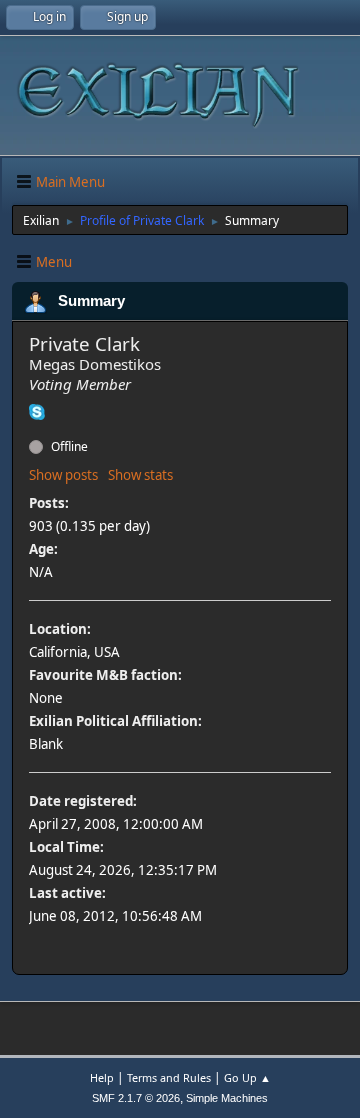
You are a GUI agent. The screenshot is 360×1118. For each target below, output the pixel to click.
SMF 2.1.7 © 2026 (136, 1098)
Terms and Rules (169, 1077)
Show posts (63, 475)
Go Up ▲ (247, 1077)
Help (102, 1077)
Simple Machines (227, 1098)
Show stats (140, 475)
